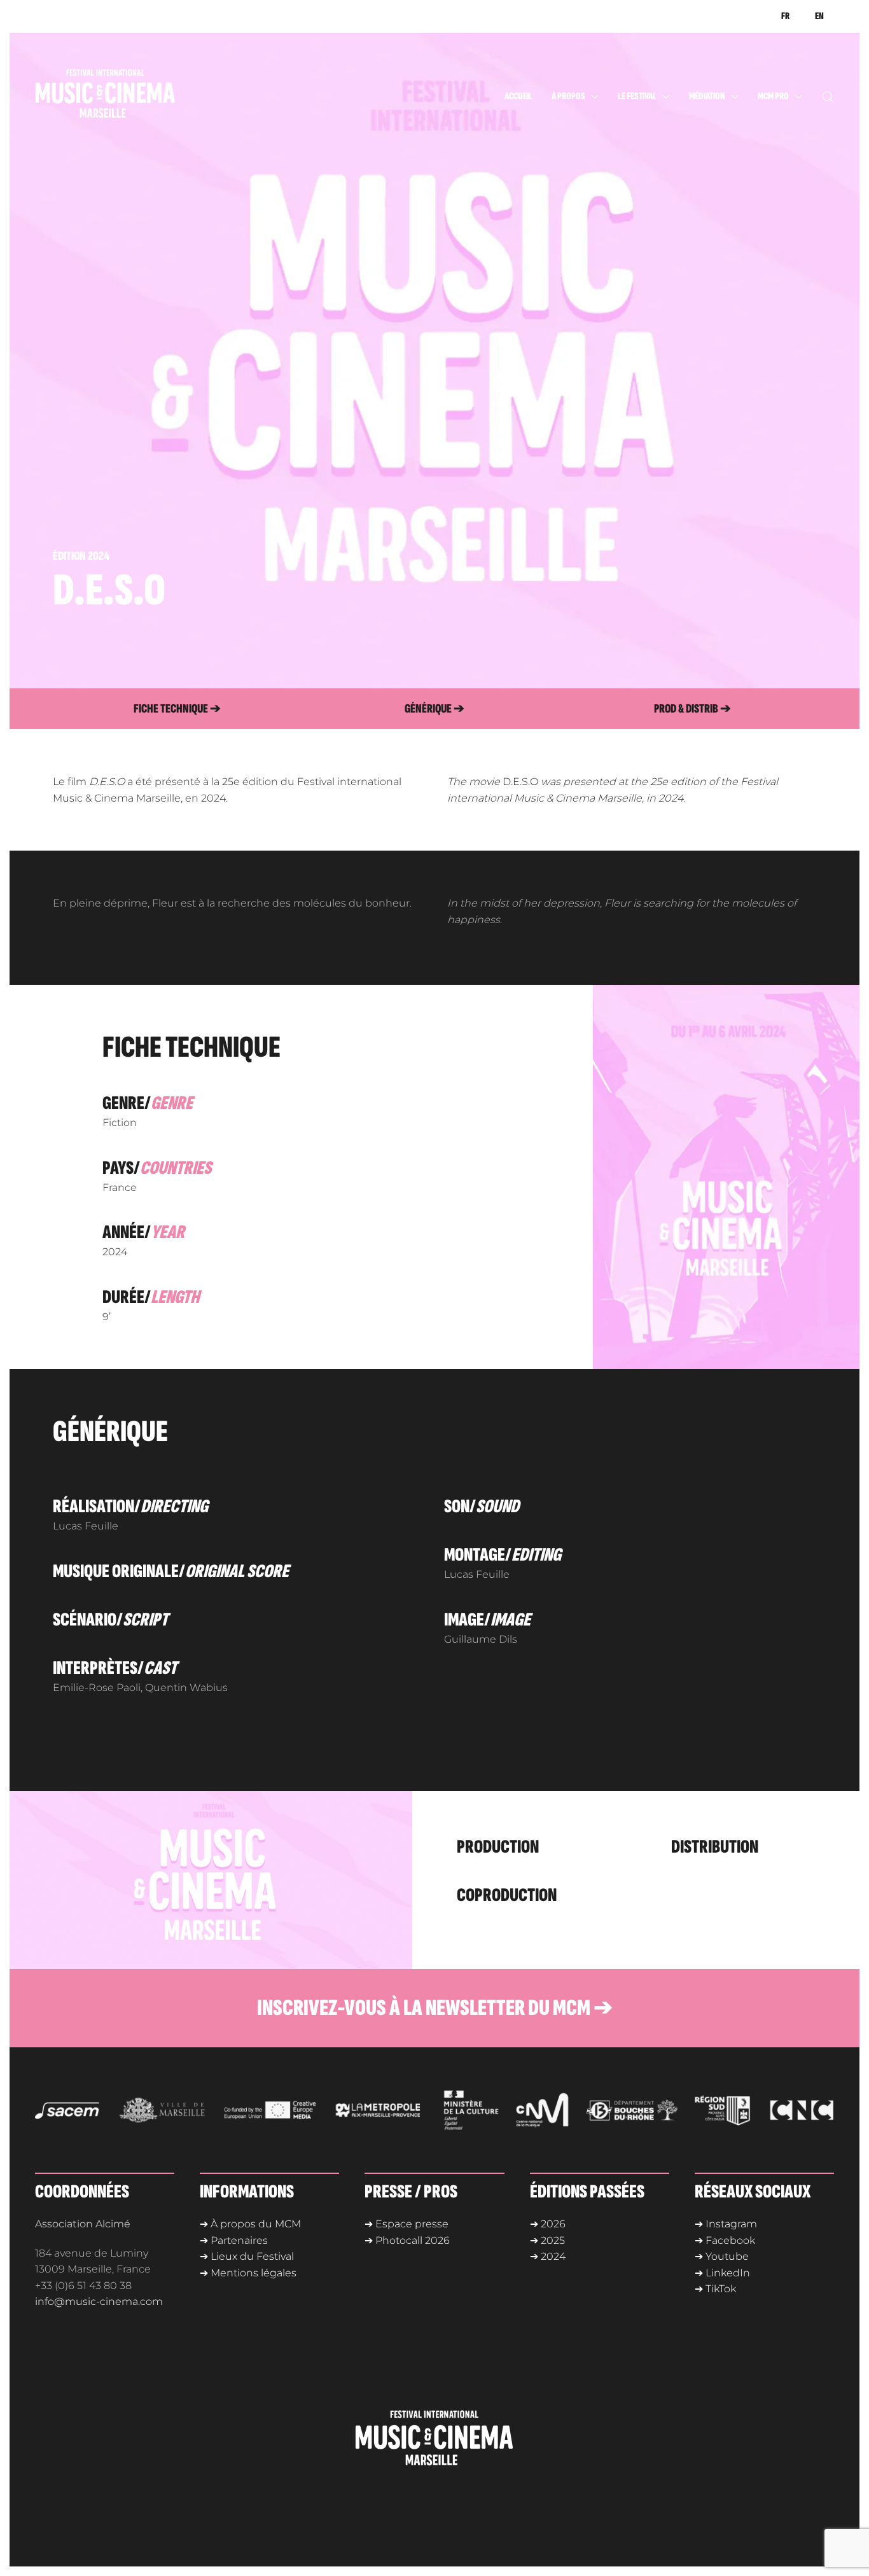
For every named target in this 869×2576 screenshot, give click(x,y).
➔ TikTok (715, 2289)
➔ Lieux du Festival (247, 2256)
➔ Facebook (725, 2240)
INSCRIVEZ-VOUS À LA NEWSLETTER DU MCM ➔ (435, 2008)
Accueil (518, 96)
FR (785, 16)
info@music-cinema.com (99, 2301)
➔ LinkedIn (722, 2273)
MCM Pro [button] (773, 96)
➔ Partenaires (234, 2240)
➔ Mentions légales (248, 2273)
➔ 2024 (548, 2256)
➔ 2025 (547, 2240)
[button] (828, 97)
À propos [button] (568, 96)
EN (819, 16)
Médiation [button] (707, 96)
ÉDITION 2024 (81, 556)
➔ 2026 (548, 2224)
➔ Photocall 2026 (407, 2240)
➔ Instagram (726, 2224)
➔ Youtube (722, 2256)
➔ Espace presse (407, 2224)
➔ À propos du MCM (250, 2224)
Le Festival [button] (637, 96)
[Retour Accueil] (130, 97)
